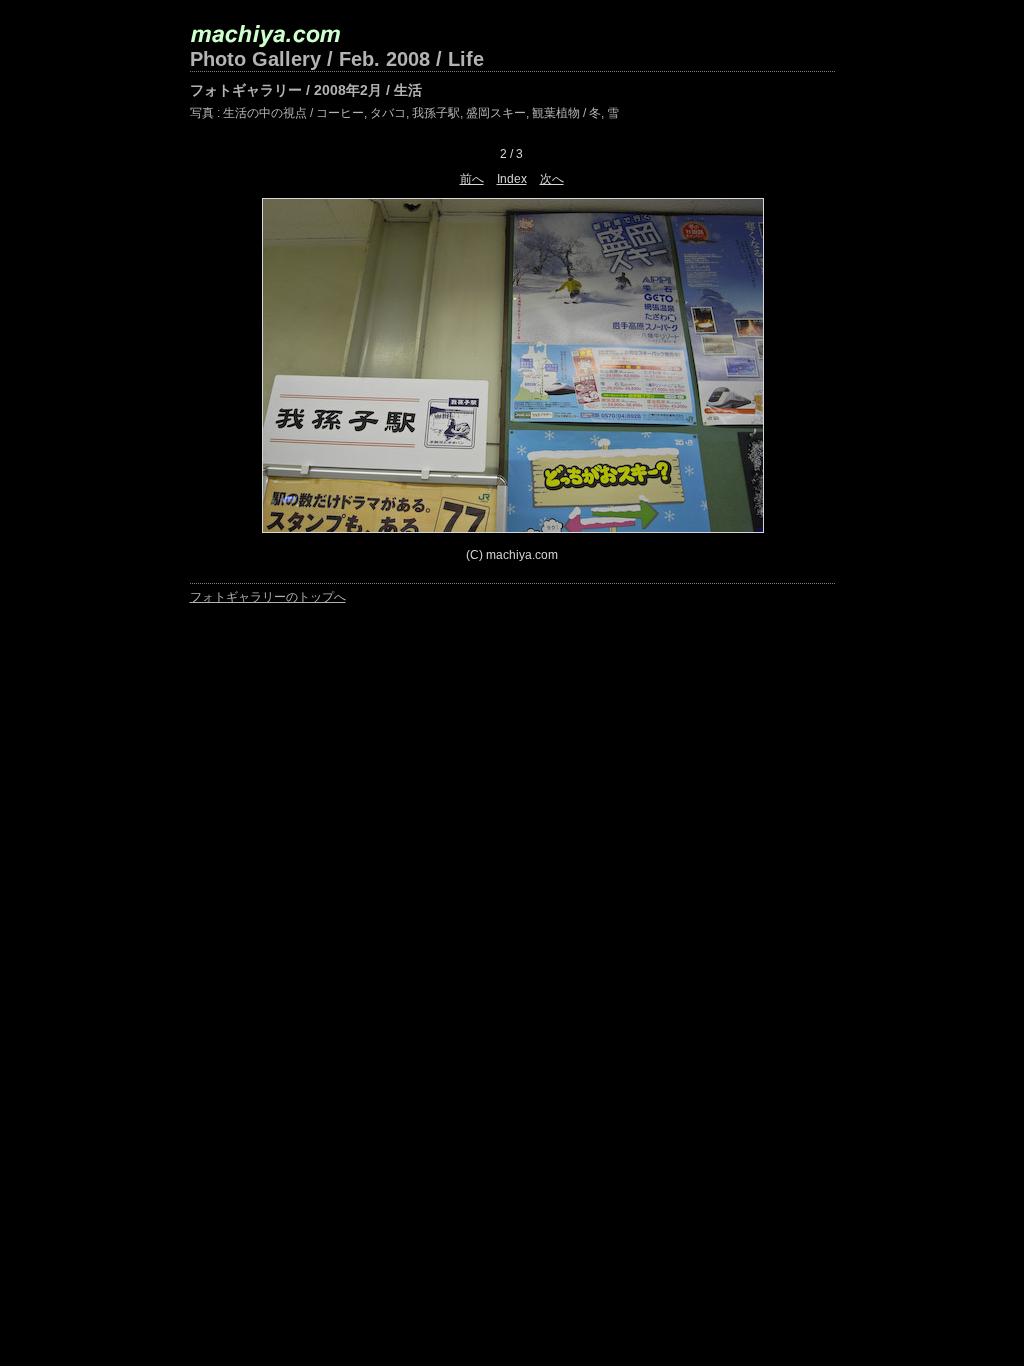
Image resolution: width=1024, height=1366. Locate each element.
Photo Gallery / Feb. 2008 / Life (337, 59)
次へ (552, 179)
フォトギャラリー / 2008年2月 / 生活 (306, 90)
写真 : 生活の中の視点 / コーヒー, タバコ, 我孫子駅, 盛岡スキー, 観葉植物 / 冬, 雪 (404, 113)
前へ (472, 179)
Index (512, 179)
